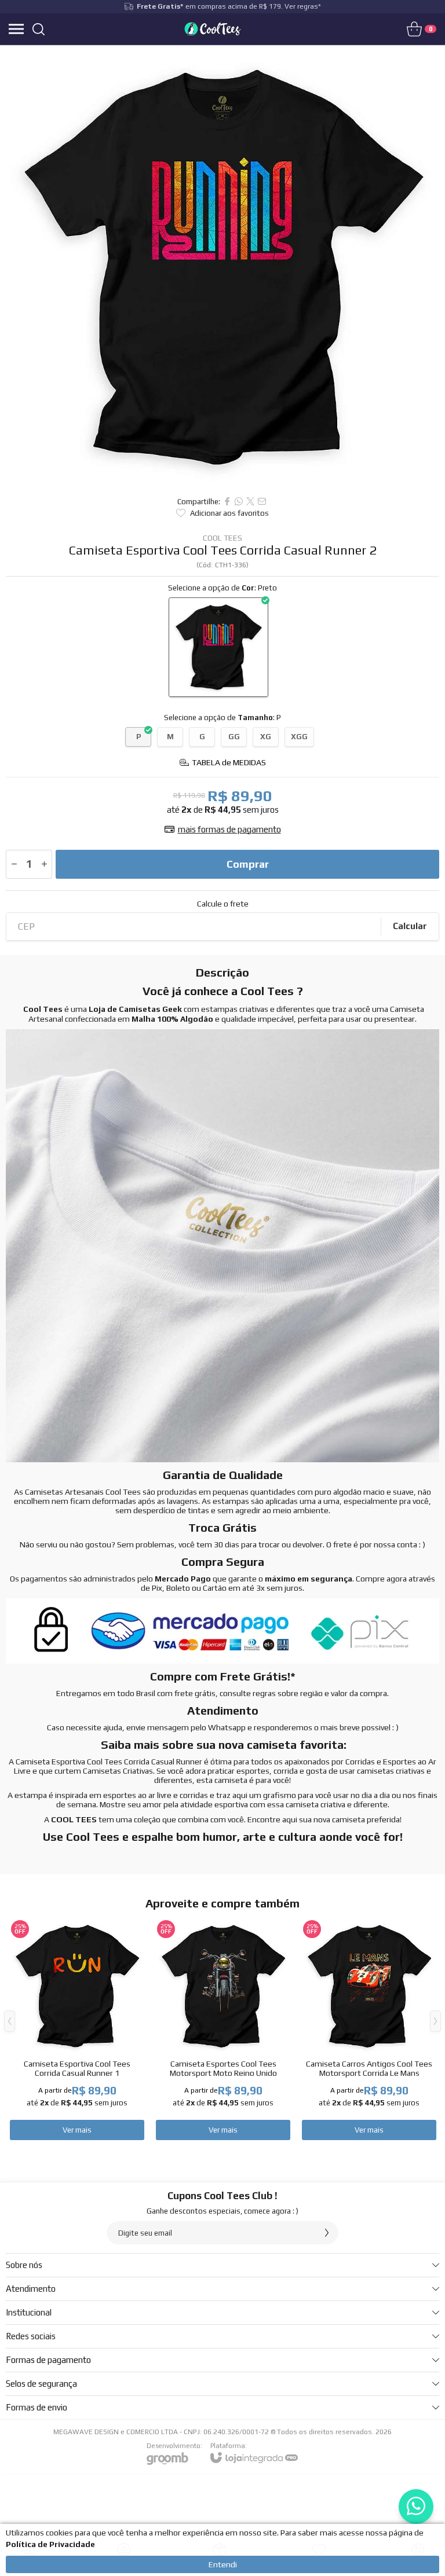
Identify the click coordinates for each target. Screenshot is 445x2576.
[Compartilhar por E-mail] (262, 501)
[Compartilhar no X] (250, 501)
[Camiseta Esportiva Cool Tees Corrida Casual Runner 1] (77, 2030)
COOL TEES (222, 538)
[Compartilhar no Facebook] (227, 501)
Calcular (410, 926)
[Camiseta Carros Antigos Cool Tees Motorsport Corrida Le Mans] (369, 2030)
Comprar (248, 864)
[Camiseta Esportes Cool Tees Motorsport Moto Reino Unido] (223, 2030)
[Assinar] (327, 2233)
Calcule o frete (223, 904)
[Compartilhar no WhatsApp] (239, 501)
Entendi (223, 2564)
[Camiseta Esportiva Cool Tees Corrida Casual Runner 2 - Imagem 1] (222, 267)
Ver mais (77, 2130)
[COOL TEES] (213, 29)
